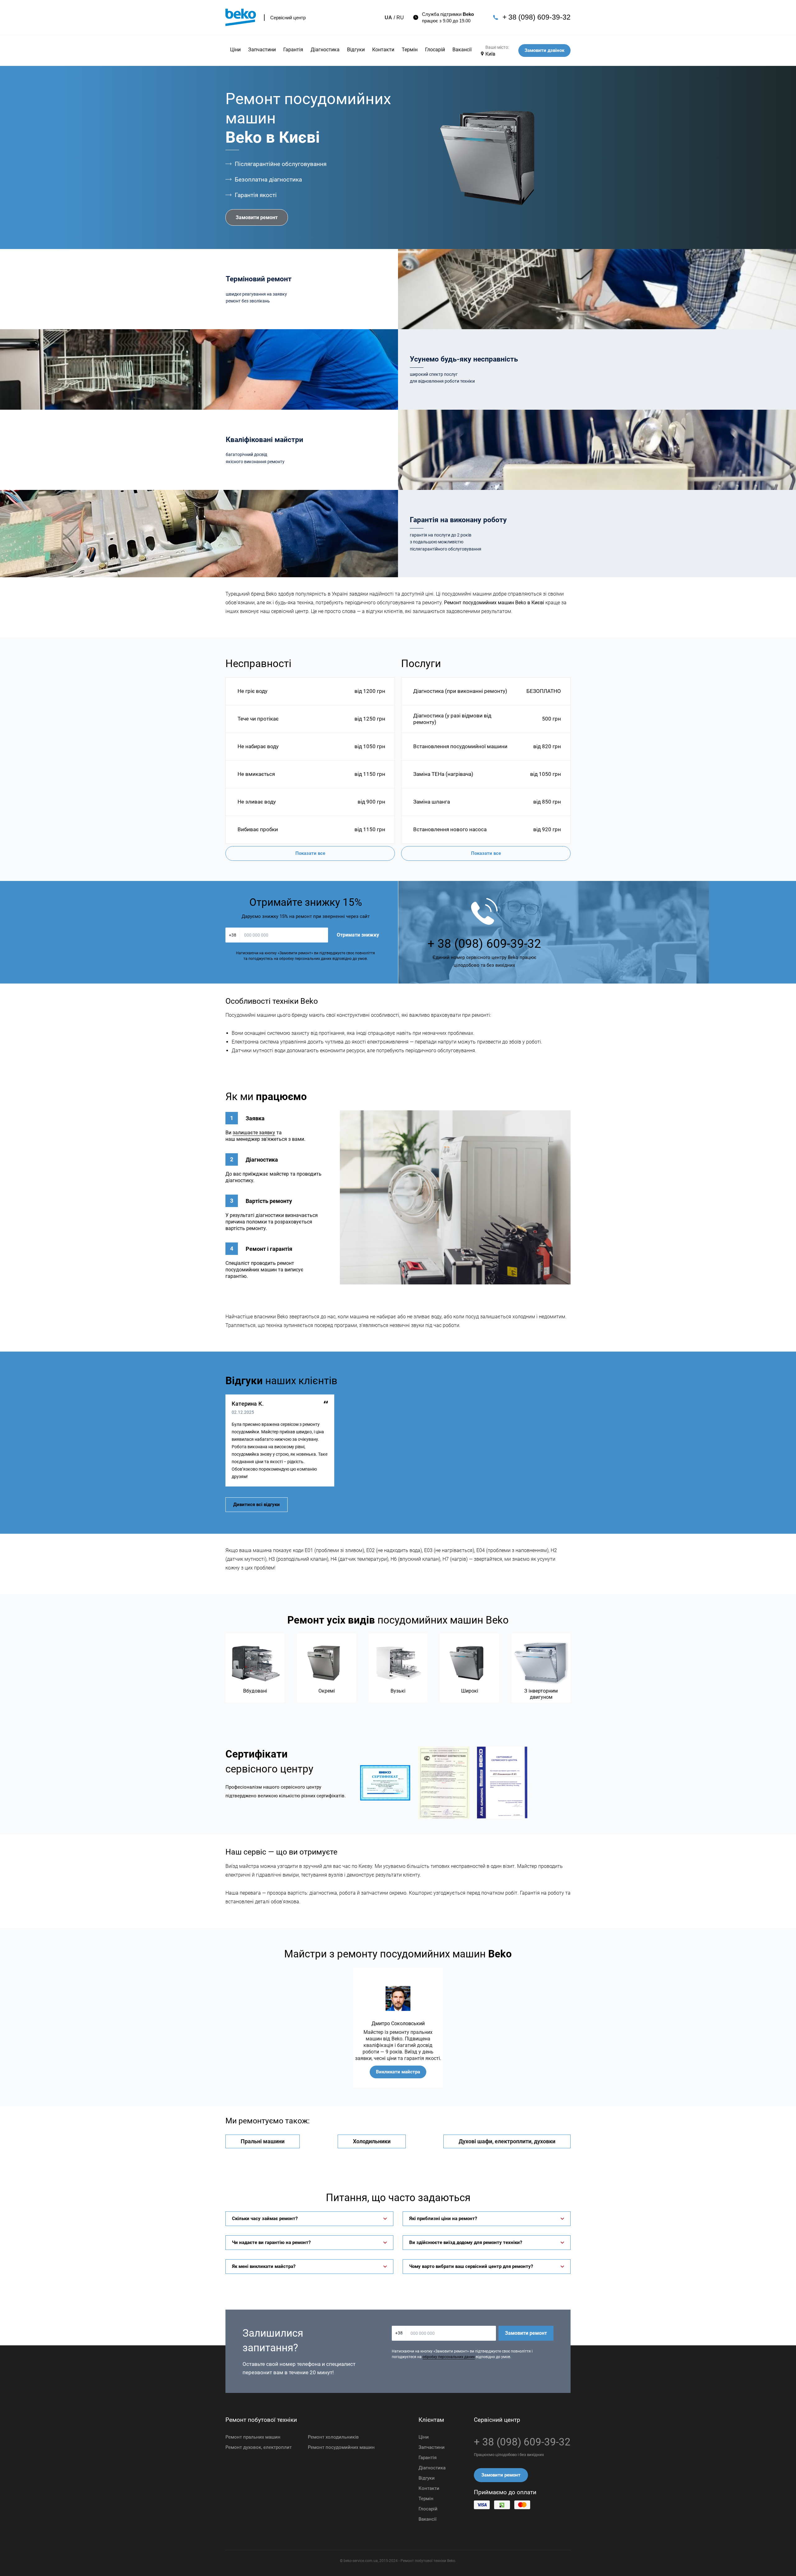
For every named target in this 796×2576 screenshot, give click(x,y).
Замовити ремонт (257, 217)
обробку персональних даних (449, 2357)
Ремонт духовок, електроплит (259, 2447)
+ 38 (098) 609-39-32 (537, 17)
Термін (410, 50)
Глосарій (435, 50)
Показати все (310, 853)
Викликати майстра (398, 2072)
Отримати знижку (358, 935)
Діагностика (325, 50)
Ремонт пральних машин (253, 2437)
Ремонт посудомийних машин (341, 2447)
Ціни (235, 50)
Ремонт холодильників (333, 2437)
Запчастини (262, 50)
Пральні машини (263, 2141)
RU (400, 18)
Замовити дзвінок (544, 50)
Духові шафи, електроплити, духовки (507, 2141)
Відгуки (356, 50)
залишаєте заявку (254, 1133)
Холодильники (372, 2141)
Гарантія (293, 50)
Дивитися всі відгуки (257, 1505)
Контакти (383, 50)
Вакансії (462, 50)
